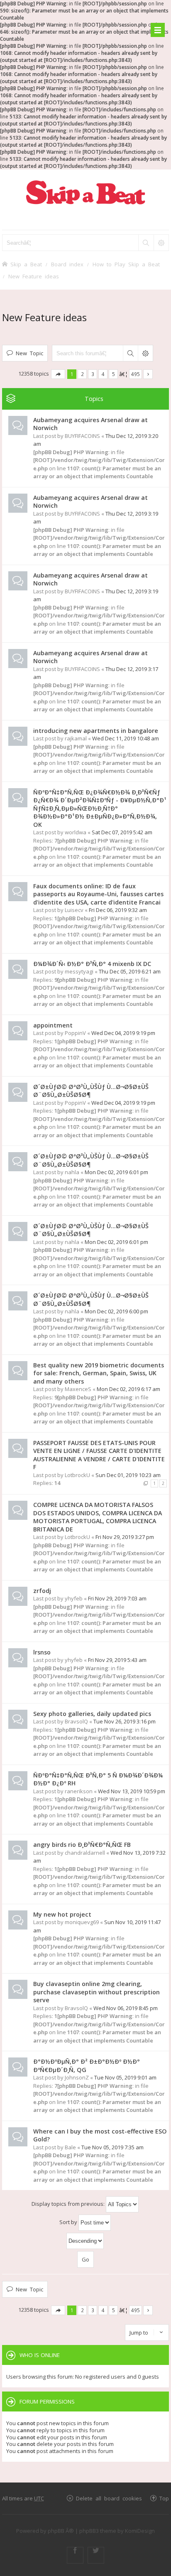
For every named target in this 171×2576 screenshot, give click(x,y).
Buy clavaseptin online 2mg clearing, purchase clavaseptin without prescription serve (96, 1992)
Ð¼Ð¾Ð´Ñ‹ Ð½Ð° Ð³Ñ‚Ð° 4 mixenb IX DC (92, 964)
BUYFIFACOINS (82, 436)
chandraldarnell (85, 1853)
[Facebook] (75, 2555)
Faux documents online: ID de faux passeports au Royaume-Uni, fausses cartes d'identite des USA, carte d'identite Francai (98, 894)
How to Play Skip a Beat (126, 264)
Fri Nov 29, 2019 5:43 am (117, 1660)
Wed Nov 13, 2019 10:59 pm (132, 1791)
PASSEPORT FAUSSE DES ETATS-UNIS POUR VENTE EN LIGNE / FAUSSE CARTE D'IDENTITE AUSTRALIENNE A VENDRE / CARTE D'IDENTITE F (99, 1455)
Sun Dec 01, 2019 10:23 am (128, 1475)
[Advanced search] (161, 243)
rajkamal (76, 738)
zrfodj (42, 1591)
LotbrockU (77, 1475)
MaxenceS (78, 1389)
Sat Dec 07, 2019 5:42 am (122, 832)
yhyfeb (74, 1598)
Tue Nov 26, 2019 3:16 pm (125, 1721)
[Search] (146, 243)
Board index (67, 264)
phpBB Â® (61, 2531)
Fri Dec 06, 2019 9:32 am (118, 910)
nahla (72, 1172)
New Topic (29, 353)
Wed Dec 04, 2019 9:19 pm (123, 1033)
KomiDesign (140, 2531)
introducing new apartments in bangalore (96, 731)
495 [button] (136, 374)
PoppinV (75, 1033)
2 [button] (82, 374)
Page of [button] (58, 374)
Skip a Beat (26, 264)
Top (164, 2498)
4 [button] (103, 374)
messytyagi (79, 971)
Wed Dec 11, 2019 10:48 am (126, 738)
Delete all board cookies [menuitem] (109, 2498)
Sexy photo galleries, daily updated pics (92, 1714)
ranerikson (79, 1791)
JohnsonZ (77, 2077)
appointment (53, 1025)
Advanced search (145, 353)
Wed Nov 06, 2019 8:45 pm (126, 2008)
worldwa (76, 832)
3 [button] (93, 374)
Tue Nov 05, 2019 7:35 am (112, 2147)
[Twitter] (96, 2555)
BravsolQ (76, 1721)
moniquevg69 (82, 1922)
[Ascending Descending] (85, 2241)
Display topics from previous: (69, 2204)
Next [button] (148, 374)
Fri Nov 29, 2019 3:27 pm (125, 1537)
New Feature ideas (34, 276)
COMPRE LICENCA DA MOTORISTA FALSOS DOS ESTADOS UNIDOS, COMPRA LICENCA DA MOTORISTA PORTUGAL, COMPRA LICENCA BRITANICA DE (98, 1517)
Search (130, 353)
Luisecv (74, 910)
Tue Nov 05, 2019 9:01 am (125, 2077)
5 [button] (114, 374)
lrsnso (42, 1652)
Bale (70, 2147)
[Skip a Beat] (85, 192)
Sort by (69, 2222)
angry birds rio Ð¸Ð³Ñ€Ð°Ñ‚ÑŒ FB (82, 1845)
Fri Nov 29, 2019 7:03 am (117, 1598)
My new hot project (62, 1914)
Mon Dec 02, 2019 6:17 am (128, 1389)
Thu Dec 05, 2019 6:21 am (130, 971)
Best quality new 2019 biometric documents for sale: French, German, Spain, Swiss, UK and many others (99, 1373)
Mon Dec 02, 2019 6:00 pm (116, 1311)
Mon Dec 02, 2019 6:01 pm (116, 1172)
